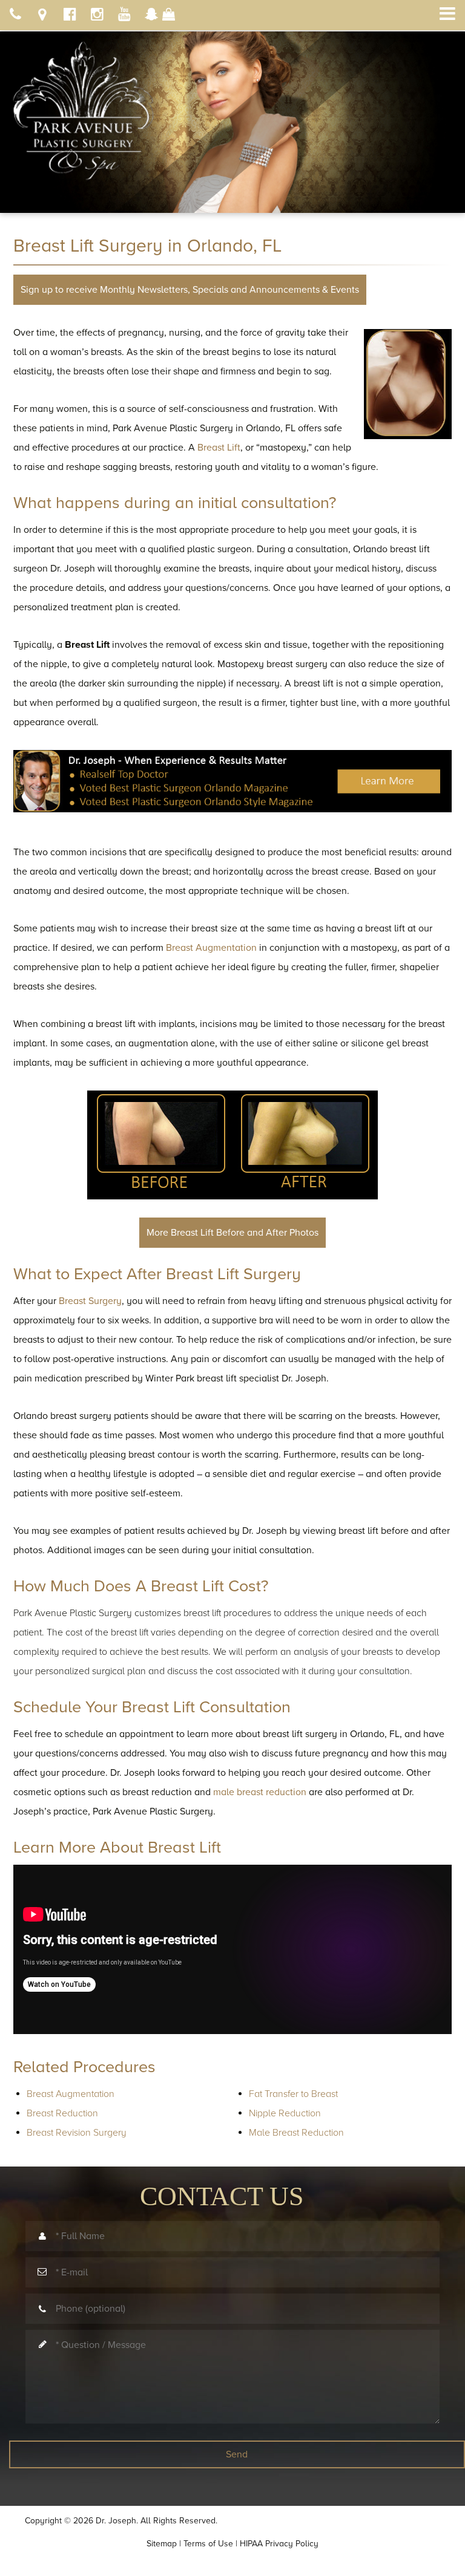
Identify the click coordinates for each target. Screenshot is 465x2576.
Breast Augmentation (71, 2094)
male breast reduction (260, 1792)
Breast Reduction (62, 2113)
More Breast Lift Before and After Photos (232, 1233)
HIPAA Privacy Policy (279, 2544)
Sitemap (162, 2544)
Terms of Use (208, 2544)
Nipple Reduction (285, 2113)
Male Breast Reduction (296, 2133)
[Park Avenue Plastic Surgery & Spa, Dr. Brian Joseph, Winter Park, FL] (83, 106)
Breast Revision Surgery (77, 2133)
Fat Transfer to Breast (293, 2094)
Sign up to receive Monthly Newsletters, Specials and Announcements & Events (190, 290)
